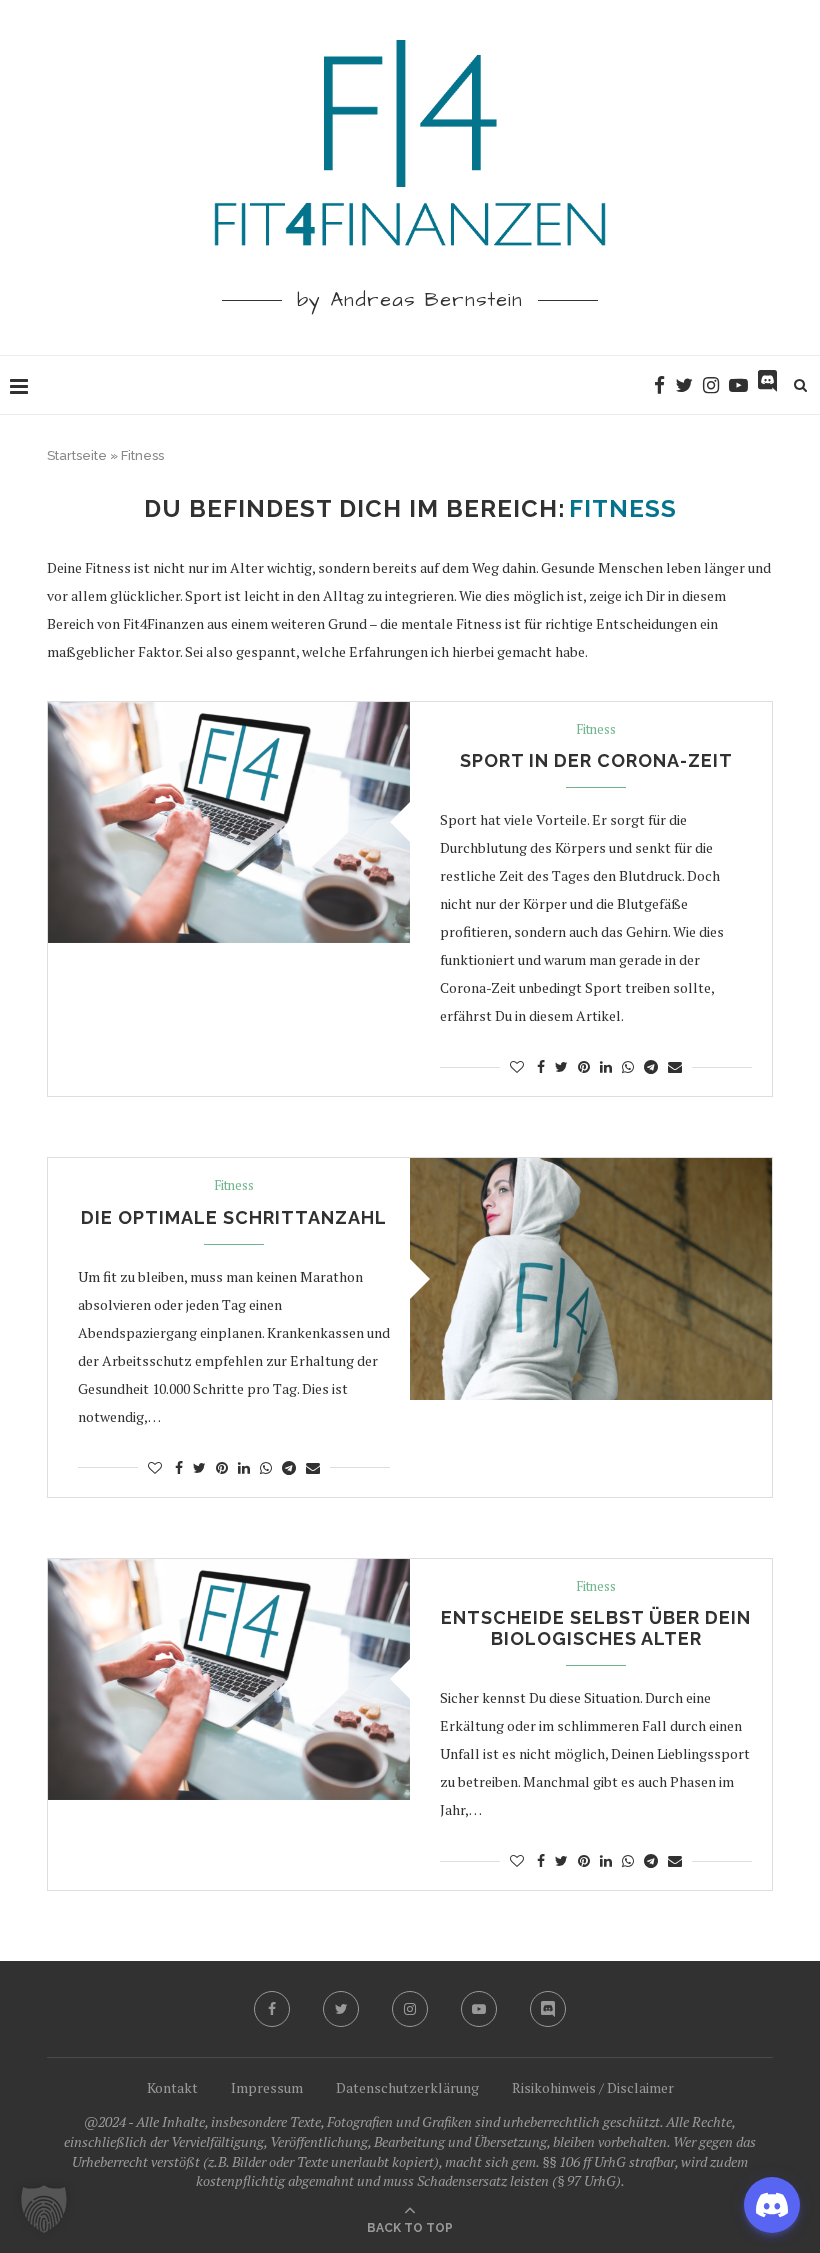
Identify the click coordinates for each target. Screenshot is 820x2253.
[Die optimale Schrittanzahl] (591, 1278)
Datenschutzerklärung (407, 2087)
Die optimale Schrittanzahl (234, 1217)
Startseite (77, 455)
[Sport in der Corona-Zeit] (229, 822)
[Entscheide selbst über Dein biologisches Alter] (229, 1679)
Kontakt (172, 2087)
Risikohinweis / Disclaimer (593, 2087)
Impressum (267, 2087)
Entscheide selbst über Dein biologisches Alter (596, 1628)
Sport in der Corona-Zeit (596, 760)
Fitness (596, 730)
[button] (44, 2209)
